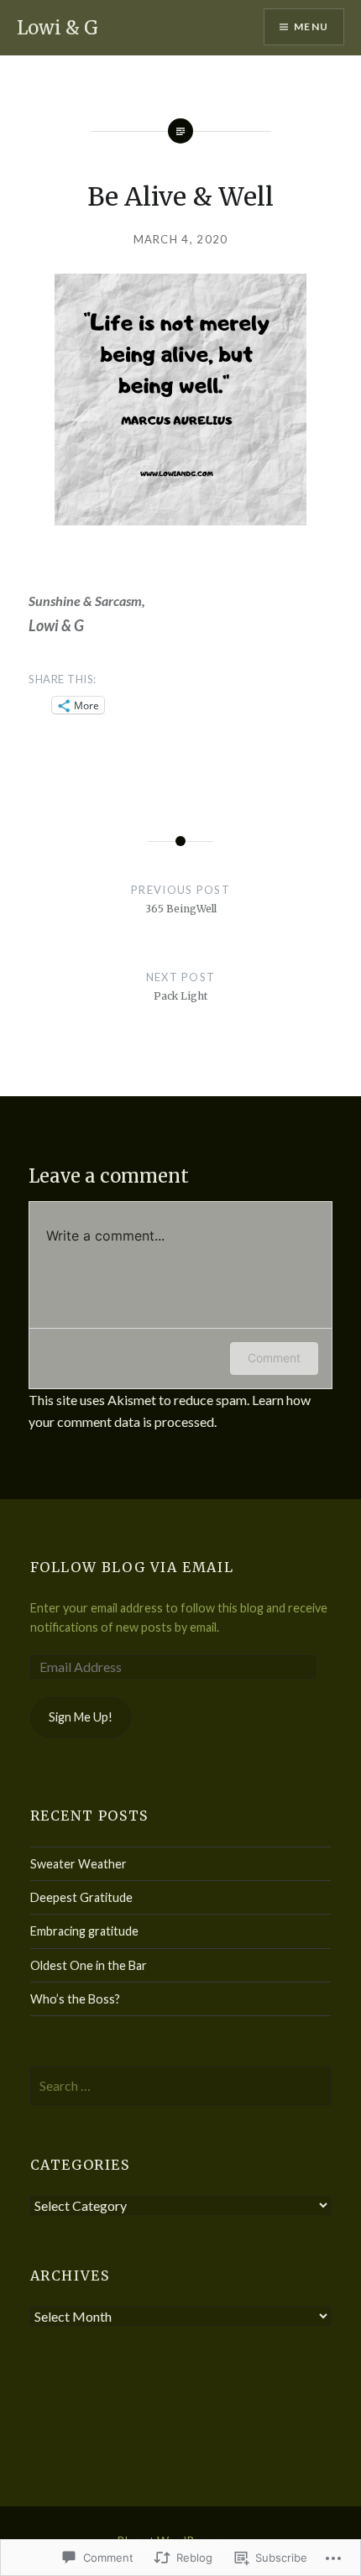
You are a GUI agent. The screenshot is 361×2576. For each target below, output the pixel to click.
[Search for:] (181, 2086)
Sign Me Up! (81, 1717)
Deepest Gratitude (81, 1897)
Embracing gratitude (84, 1931)
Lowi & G (58, 28)
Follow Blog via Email (132, 1567)
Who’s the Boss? (75, 1999)
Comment (274, 1358)
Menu (311, 26)
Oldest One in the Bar (89, 1965)
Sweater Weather (78, 1864)
